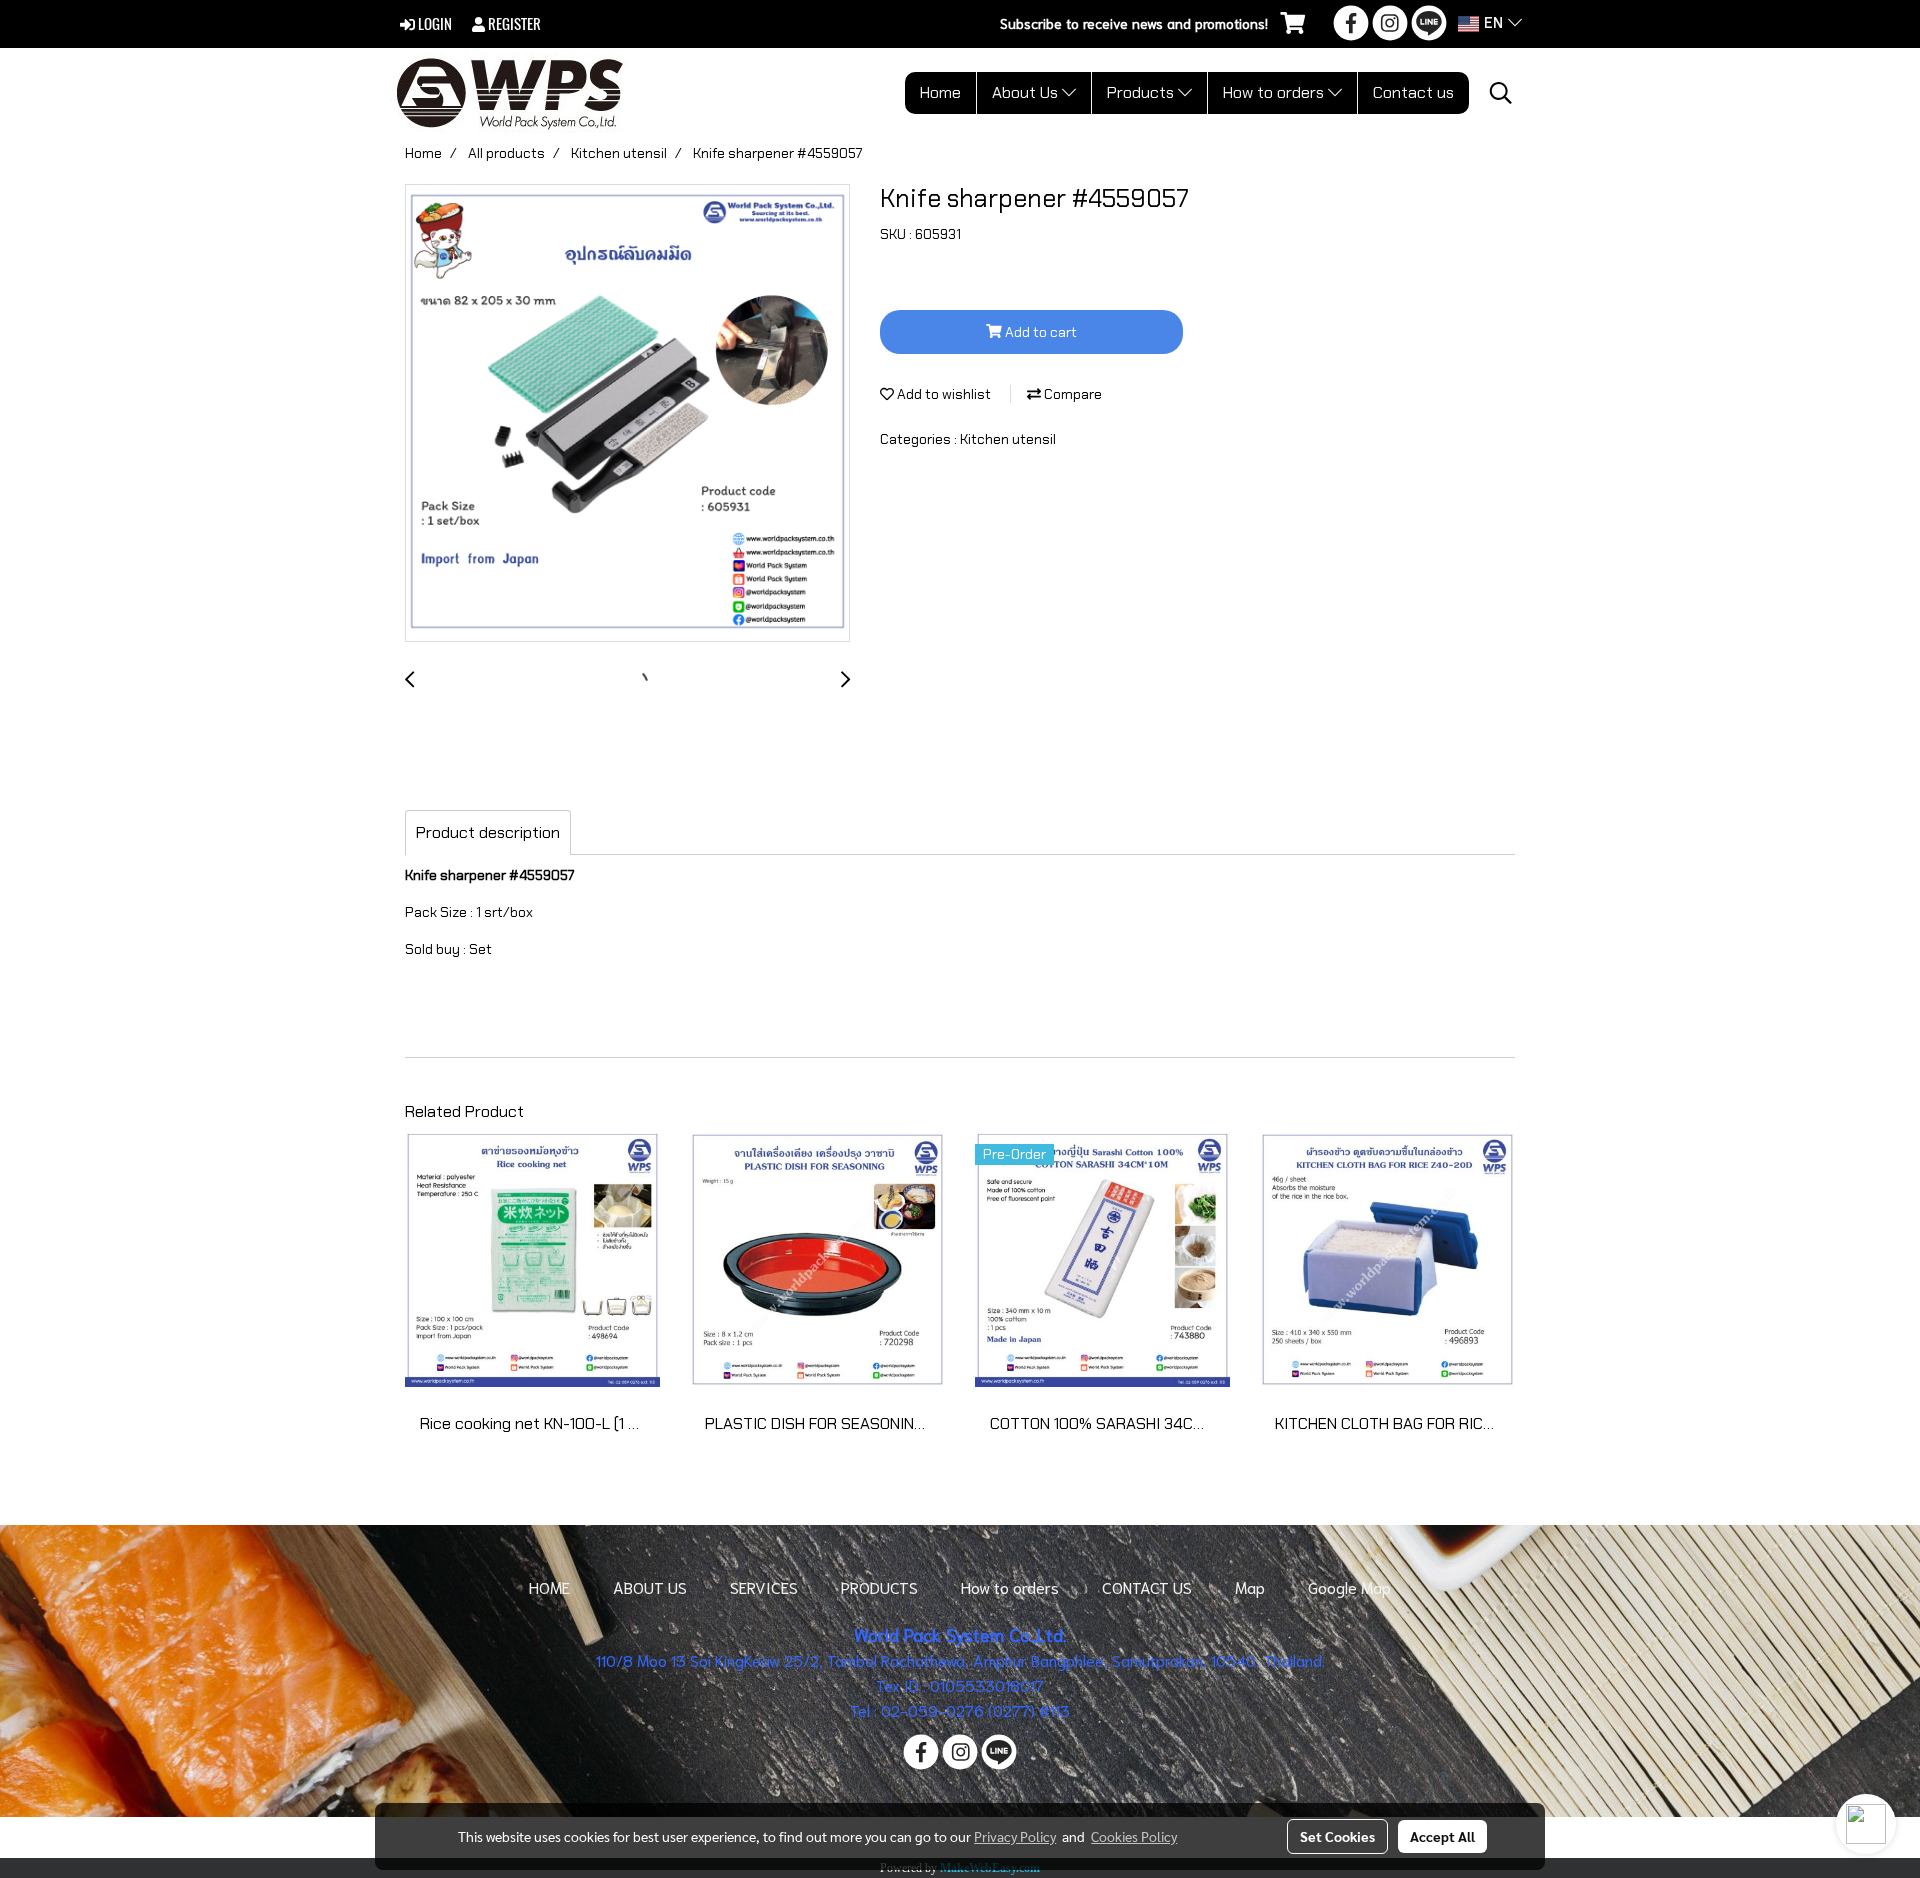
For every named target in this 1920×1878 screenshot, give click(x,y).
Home (940, 92)
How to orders (1275, 92)
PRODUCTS (879, 1586)
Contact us (1413, 92)
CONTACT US (1147, 1586)
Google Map (1349, 1586)
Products (1142, 92)
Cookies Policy (1134, 1836)
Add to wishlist (942, 394)
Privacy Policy (1015, 1836)
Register (513, 24)
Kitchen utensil (1008, 439)
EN (1493, 24)
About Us (1027, 92)
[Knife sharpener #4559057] (627, 414)
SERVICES (764, 1586)
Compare (1071, 394)
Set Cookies (1337, 1836)
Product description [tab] (488, 832)
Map (1250, 1586)
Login (433, 24)
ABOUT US (650, 1586)
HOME (549, 1586)
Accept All (1442, 1836)
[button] (1501, 93)
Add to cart (1039, 332)
